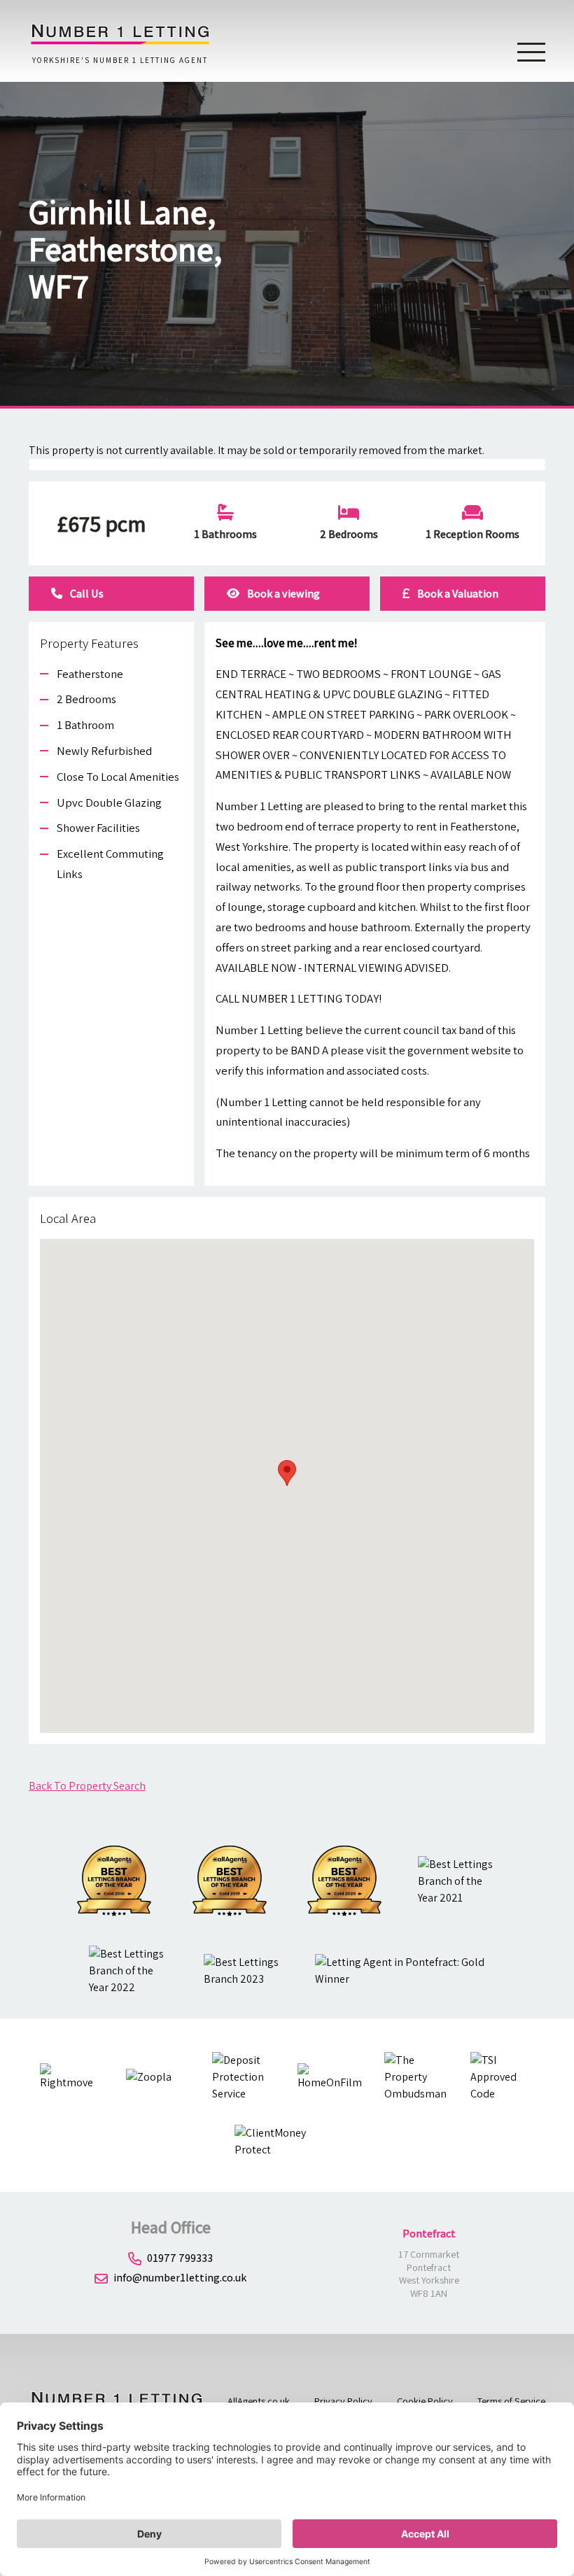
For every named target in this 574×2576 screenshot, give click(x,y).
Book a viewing (282, 594)
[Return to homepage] (120, 42)
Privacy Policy (343, 2401)
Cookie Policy (425, 2401)
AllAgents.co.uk (259, 2401)
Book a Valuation (457, 594)
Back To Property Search (87, 1786)
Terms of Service (511, 2401)
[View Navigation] (531, 51)
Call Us (86, 594)
